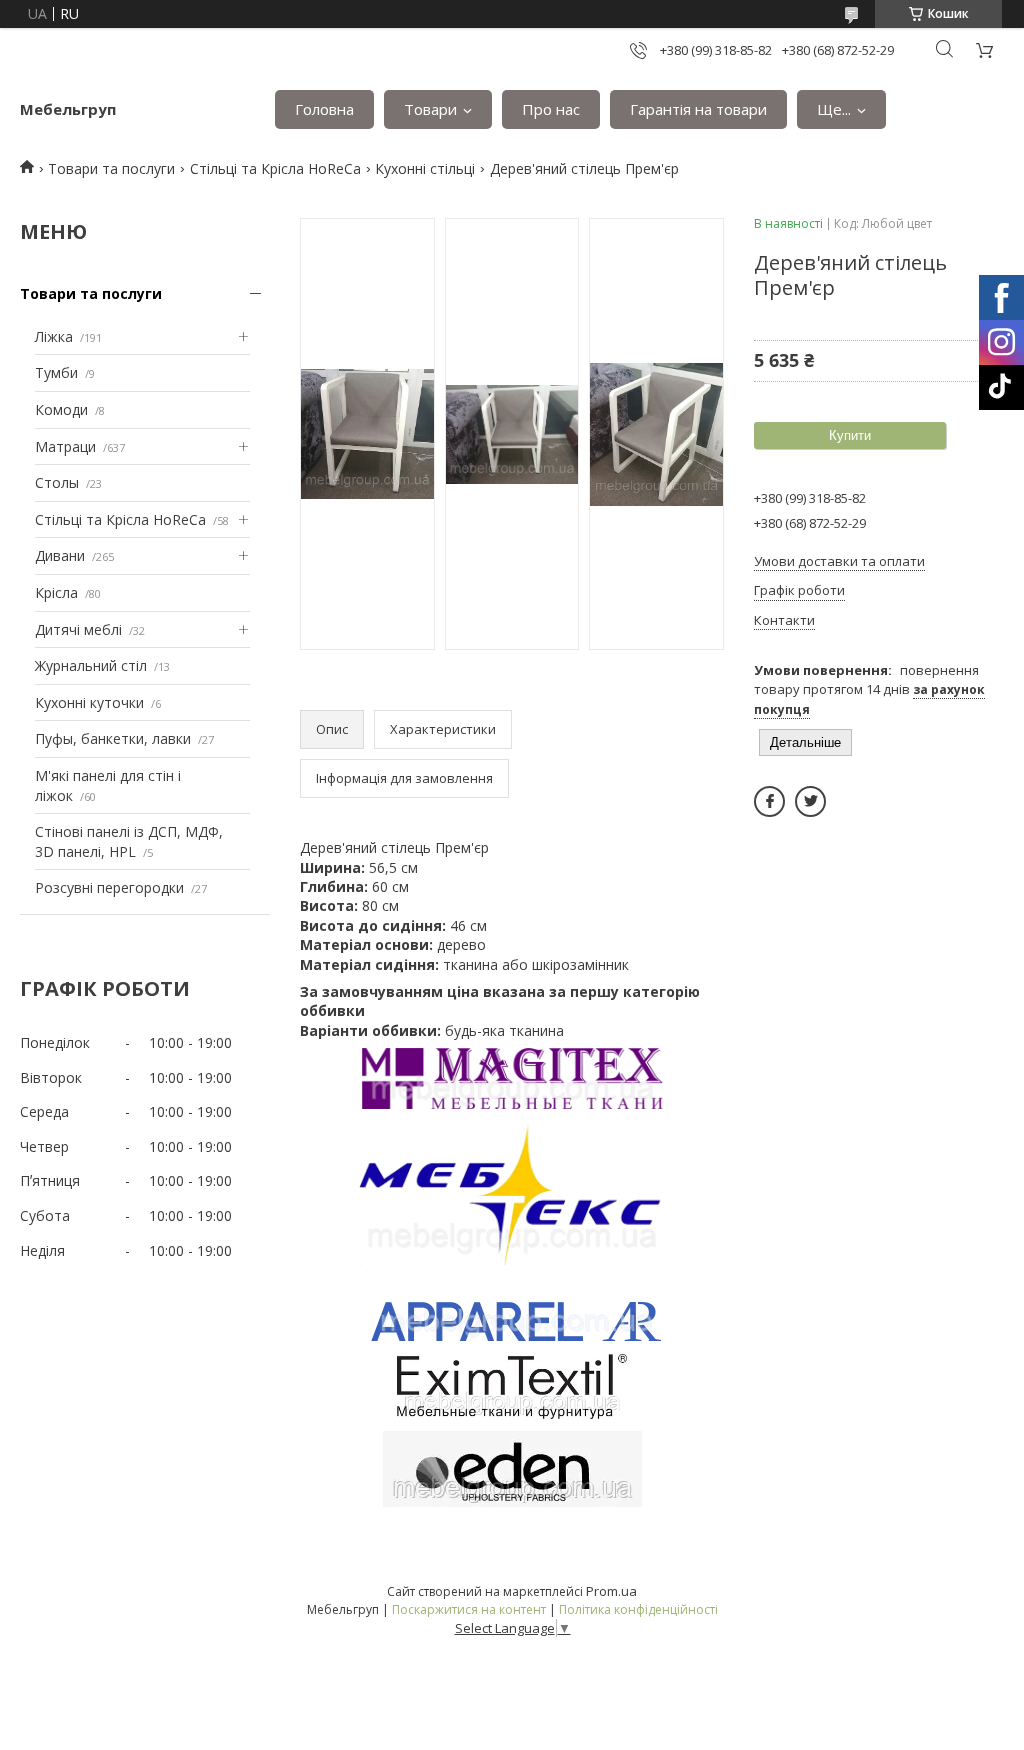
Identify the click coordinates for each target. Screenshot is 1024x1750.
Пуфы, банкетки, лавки (113, 738)
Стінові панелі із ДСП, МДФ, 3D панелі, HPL (129, 841)
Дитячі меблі (78, 629)
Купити (850, 435)
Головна (324, 109)
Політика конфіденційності (638, 1609)
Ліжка (54, 336)
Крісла (56, 592)
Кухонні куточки (89, 702)
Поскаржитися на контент (469, 1609)
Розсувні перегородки (109, 887)
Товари (430, 109)
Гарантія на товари (698, 109)
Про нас (551, 109)
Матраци (65, 446)
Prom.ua (611, 1591)
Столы (57, 482)
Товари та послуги (111, 168)
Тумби (56, 372)
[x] (810, 801)
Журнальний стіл (91, 665)
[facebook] (769, 801)
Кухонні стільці (425, 168)
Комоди (61, 409)
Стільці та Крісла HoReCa (275, 168)
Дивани (60, 555)
